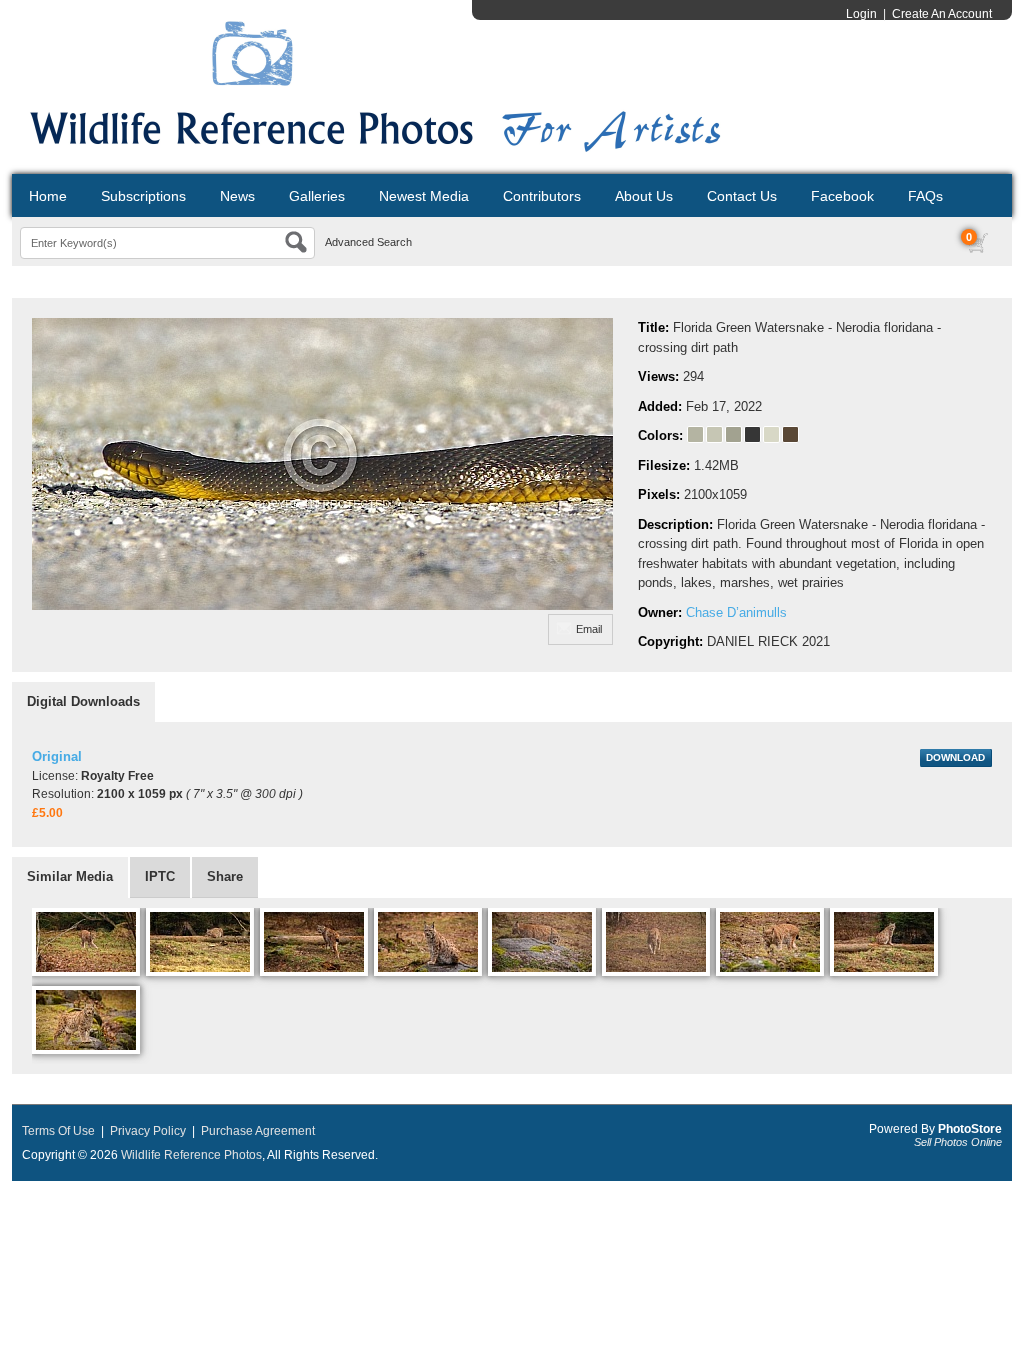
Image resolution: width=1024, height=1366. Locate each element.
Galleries (317, 196)
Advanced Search (368, 242)
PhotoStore (970, 1129)
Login (861, 14)
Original (57, 756)
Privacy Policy (148, 1131)
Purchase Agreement (258, 1131)
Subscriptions (143, 196)
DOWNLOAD (955, 757)
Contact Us (742, 196)
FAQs (925, 196)
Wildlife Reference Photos (191, 1155)
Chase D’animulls (736, 612)
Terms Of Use (58, 1131)
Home (48, 196)
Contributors (542, 196)
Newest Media (424, 196)
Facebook (842, 196)
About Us (644, 196)
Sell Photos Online (958, 1142)
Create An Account (942, 14)
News (237, 196)
